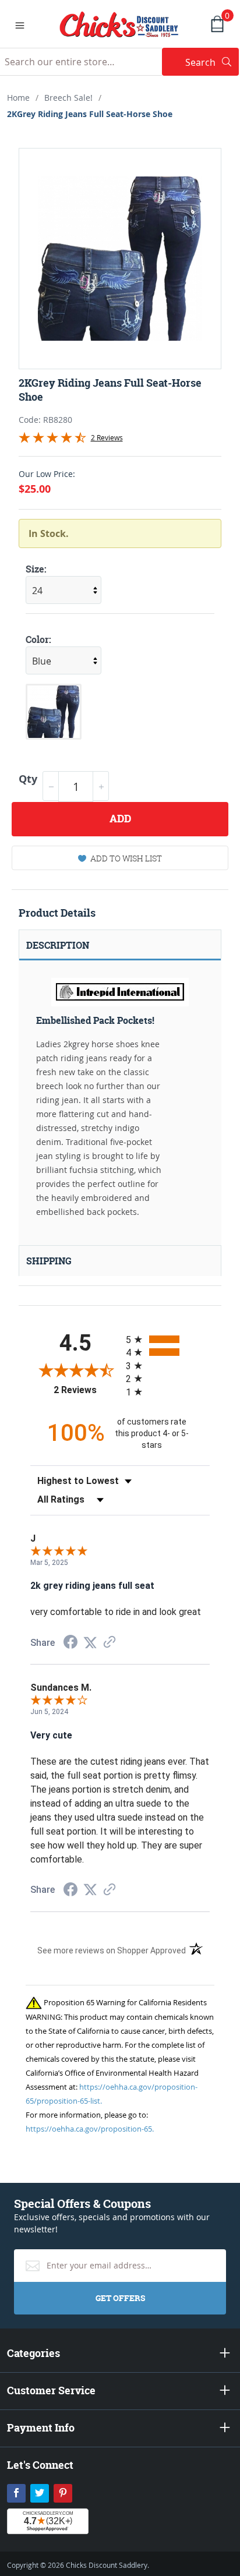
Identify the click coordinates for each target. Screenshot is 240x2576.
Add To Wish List (126, 858)
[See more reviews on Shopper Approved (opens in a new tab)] (110, 1643)
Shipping (49, 1261)
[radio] (168, 1339)
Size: (36, 569)
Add (120, 819)
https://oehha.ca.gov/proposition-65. (90, 2129)
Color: (38, 639)
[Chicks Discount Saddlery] (119, 23)
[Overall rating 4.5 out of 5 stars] (52, 440)
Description (58, 945)
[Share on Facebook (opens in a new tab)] (70, 1643)
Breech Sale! (68, 98)
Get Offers (120, 2298)
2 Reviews (107, 437)
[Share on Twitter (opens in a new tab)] (90, 1643)
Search (212, 62)
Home (18, 98)
